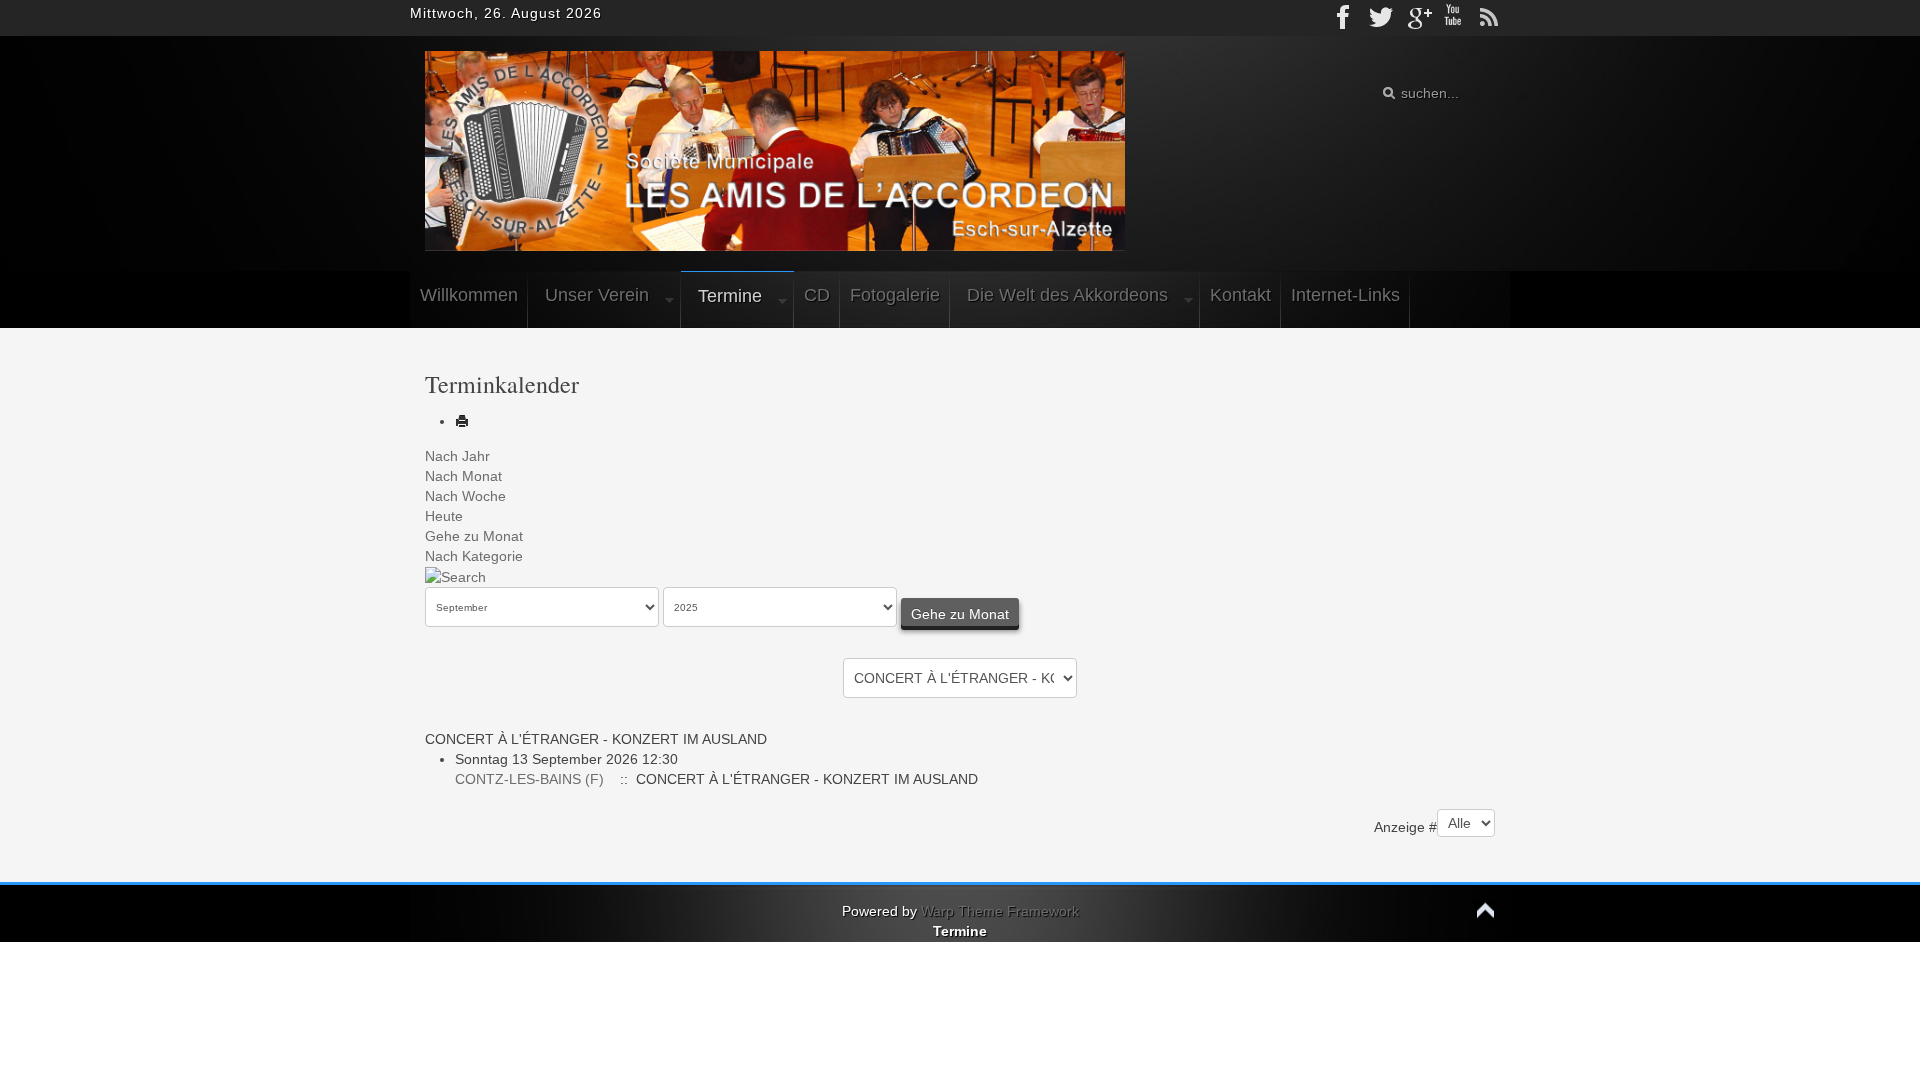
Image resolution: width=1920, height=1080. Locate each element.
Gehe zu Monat (474, 536)
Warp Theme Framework (1000, 911)
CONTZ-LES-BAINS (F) (529, 779)
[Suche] (455, 576)
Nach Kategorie (474, 556)
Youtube (1453, 18)
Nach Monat (463, 476)
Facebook (1345, 18)
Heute (444, 516)
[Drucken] (462, 421)
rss (1489, 18)
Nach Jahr (457, 456)
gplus (1417, 18)
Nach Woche (465, 496)
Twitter (1381, 18)
